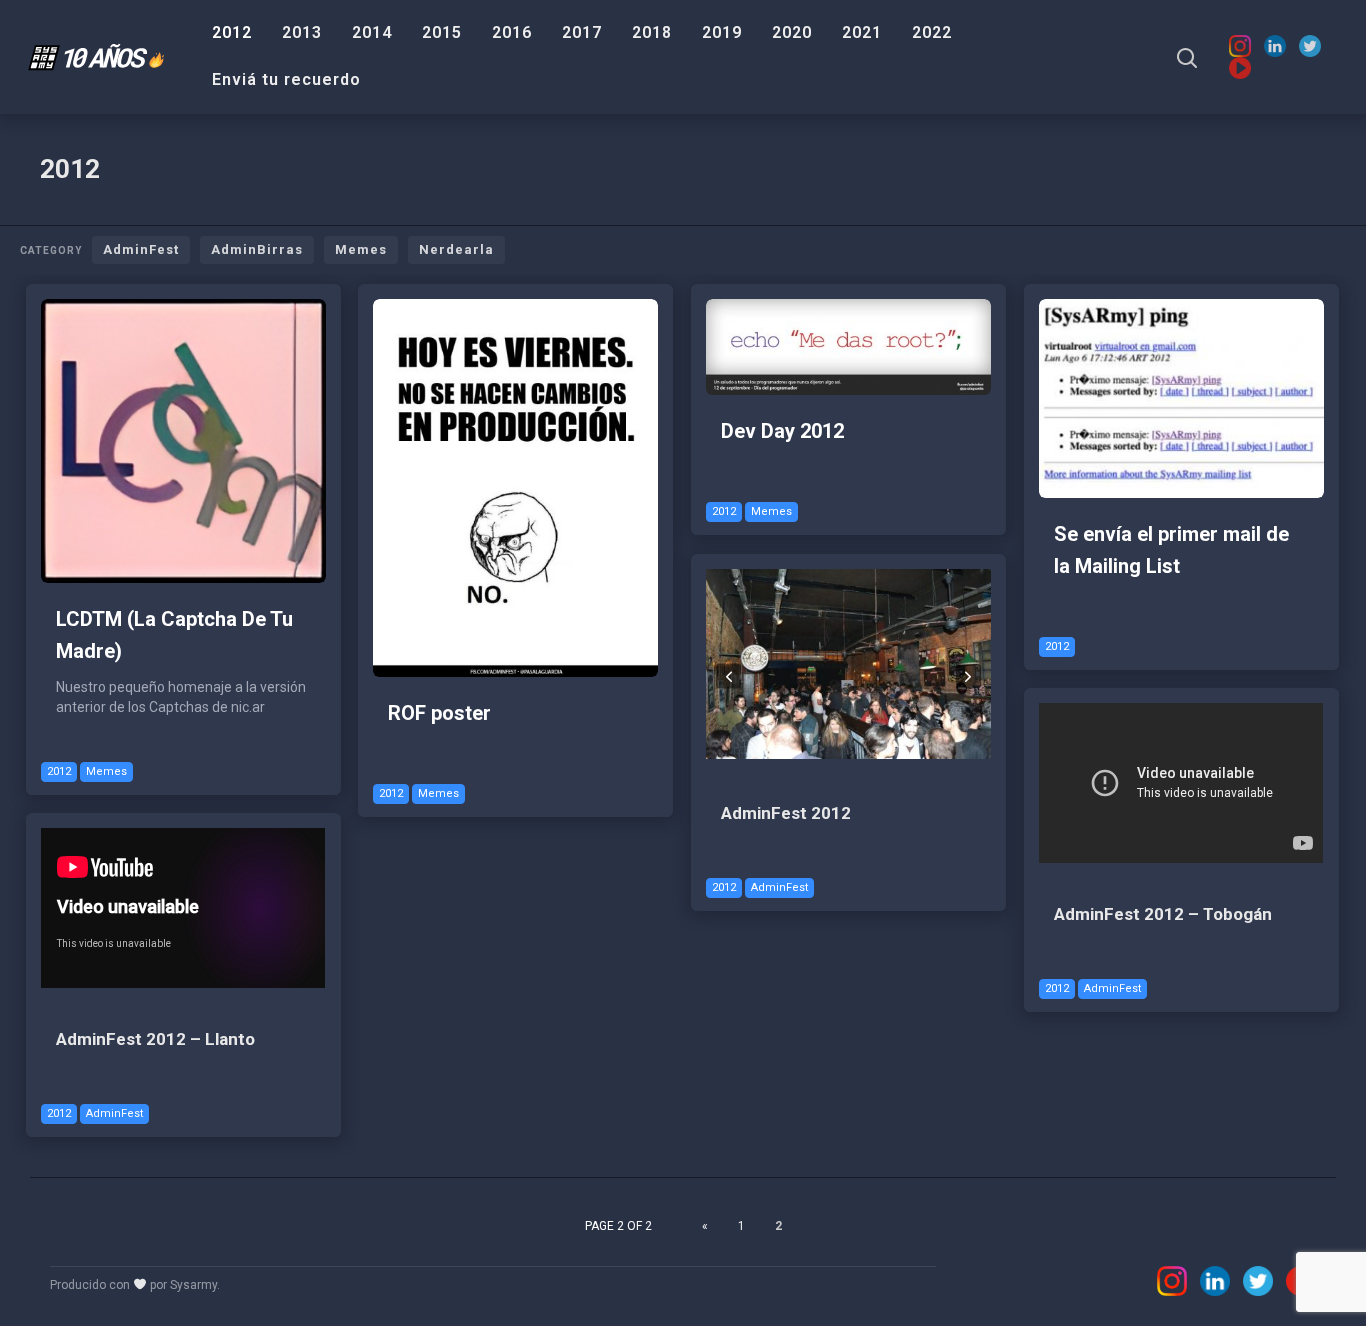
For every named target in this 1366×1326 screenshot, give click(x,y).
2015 (442, 32)
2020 (792, 32)
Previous (728, 675)
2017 (582, 32)
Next (968, 675)
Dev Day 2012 (782, 431)
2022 (932, 32)
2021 (862, 32)
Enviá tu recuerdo (286, 79)
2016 (512, 32)
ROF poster (439, 713)
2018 (652, 32)
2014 (372, 32)
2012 (232, 32)
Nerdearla (456, 249)
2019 (722, 32)
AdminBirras (257, 249)
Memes (361, 249)
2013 (302, 32)
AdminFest (141, 249)
